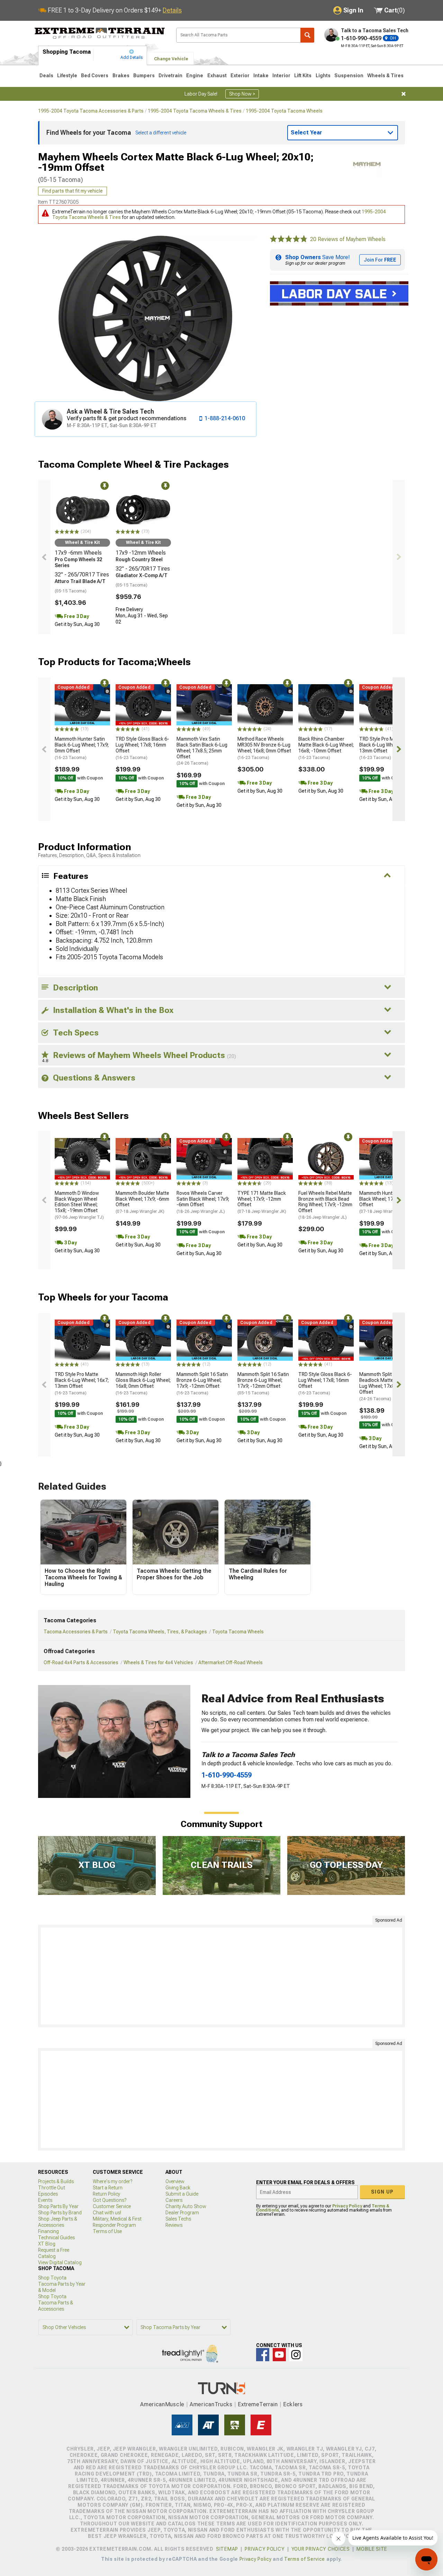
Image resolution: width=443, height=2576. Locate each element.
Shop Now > (242, 94)
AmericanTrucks (211, 2404)
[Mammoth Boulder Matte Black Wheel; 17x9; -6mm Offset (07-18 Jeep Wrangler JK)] (143, 1159)
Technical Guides (56, 2238)
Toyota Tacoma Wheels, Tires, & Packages (160, 1632)
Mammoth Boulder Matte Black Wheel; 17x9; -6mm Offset (142, 1202)
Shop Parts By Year (58, 2206)
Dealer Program (182, 2213)
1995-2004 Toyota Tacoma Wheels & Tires (195, 111)
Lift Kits (303, 76)
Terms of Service (305, 2559)
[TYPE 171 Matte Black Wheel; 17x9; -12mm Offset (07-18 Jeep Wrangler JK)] (265, 1159)
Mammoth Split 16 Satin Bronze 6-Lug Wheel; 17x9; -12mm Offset (202, 1383)
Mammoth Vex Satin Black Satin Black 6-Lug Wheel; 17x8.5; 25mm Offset (202, 751)
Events (45, 2200)
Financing (48, 2231)
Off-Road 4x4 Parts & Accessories (81, 1662)
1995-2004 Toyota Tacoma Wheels (284, 111)
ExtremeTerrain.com (100, 33)
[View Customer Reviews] (289, 239)
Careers (174, 2200)
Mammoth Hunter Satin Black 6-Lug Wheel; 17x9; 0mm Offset (82, 748)
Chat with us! (107, 2213)
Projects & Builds (56, 2181)
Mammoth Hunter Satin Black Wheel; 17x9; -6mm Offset (386, 1202)
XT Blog (47, 2244)
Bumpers (144, 76)
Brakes (121, 76)
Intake (261, 76)
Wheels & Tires (385, 76)
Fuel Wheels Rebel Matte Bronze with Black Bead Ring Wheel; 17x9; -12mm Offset (325, 1205)
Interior (281, 76)
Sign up (382, 2192)
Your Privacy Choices (321, 2549)
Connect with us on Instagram (296, 2355)
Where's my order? (112, 2181)
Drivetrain (170, 76)
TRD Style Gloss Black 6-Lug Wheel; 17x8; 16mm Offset (142, 748)
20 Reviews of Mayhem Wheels (348, 239)
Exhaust (217, 76)
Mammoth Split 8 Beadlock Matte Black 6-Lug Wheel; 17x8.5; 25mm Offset (386, 1386)
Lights (323, 76)
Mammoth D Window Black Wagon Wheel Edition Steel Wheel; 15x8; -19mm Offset (79, 1205)
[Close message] (404, 94)
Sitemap (227, 2549)
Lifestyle (67, 76)
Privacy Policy (347, 2206)
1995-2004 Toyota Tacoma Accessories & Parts (91, 111)
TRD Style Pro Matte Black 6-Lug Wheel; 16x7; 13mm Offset (386, 748)
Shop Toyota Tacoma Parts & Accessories (56, 2303)
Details (172, 10)
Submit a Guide (182, 2194)
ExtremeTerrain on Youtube (279, 2355)
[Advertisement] (221, 1976)
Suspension (349, 76)
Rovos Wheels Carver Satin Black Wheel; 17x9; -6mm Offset (203, 1202)
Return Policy (106, 2194)
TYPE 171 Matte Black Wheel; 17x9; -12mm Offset (262, 1202)
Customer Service (112, 2206)
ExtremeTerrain (258, 2404)
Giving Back (178, 2188)
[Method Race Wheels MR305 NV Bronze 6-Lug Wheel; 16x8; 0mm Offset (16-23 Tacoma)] (265, 705)
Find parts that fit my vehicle (73, 191)
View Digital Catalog (60, 2262)
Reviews (174, 2225)
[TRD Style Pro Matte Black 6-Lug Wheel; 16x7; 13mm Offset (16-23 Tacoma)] (387, 705)
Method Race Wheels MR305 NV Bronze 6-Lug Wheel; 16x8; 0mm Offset (264, 748)
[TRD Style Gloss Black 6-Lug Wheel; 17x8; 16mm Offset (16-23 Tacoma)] (143, 705)
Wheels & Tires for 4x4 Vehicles (158, 1662)
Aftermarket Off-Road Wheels (230, 1662)
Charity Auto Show (186, 2206)
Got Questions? (110, 2200)
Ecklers (293, 2404)
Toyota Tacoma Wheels (238, 1632)
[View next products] (399, 557)
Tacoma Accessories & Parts (76, 1632)
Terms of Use (107, 2231)
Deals (46, 76)
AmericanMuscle (162, 2404)
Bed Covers (95, 76)
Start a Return (108, 2188)
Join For (380, 260)
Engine (195, 76)
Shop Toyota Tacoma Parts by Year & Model (62, 2284)
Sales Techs (178, 2219)
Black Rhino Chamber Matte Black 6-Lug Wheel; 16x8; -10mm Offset (326, 748)
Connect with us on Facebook (263, 2355)
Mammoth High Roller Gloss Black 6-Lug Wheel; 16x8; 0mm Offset (143, 1383)
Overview (175, 2181)
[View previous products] (44, 557)
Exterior (240, 76)
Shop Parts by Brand (60, 2213)
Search (307, 35)
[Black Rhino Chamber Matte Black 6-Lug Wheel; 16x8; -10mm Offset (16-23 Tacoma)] (326, 705)
